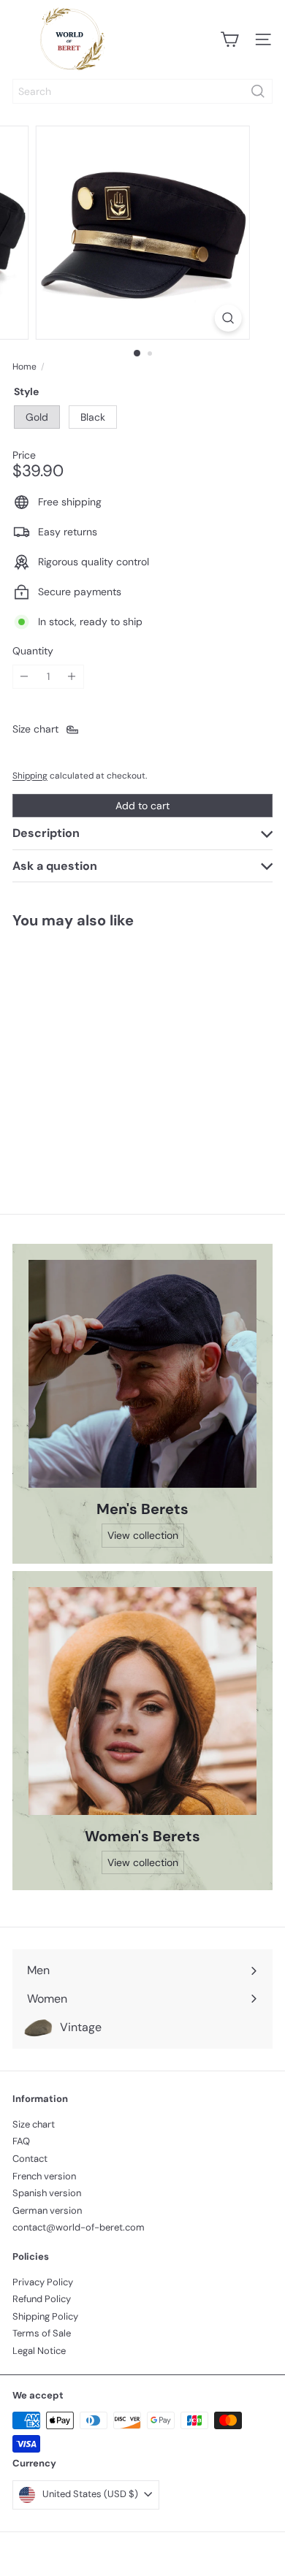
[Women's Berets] (142, 1701)
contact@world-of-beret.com (79, 2227)
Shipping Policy (45, 2316)
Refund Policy (42, 2299)
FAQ (21, 2141)
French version (44, 2176)
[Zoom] (228, 318)
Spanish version (47, 2193)
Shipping (30, 776)
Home (24, 367)
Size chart (34, 2124)
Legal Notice (39, 2351)
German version (47, 2210)
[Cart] (229, 39)
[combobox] (142, 91)
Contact (30, 2159)
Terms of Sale (42, 2333)
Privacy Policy (43, 2282)
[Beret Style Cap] (104, 1048)
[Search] (258, 91)
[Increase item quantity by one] (72, 677)
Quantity (33, 651)
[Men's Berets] (142, 1374)
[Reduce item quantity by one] (24, 677)
